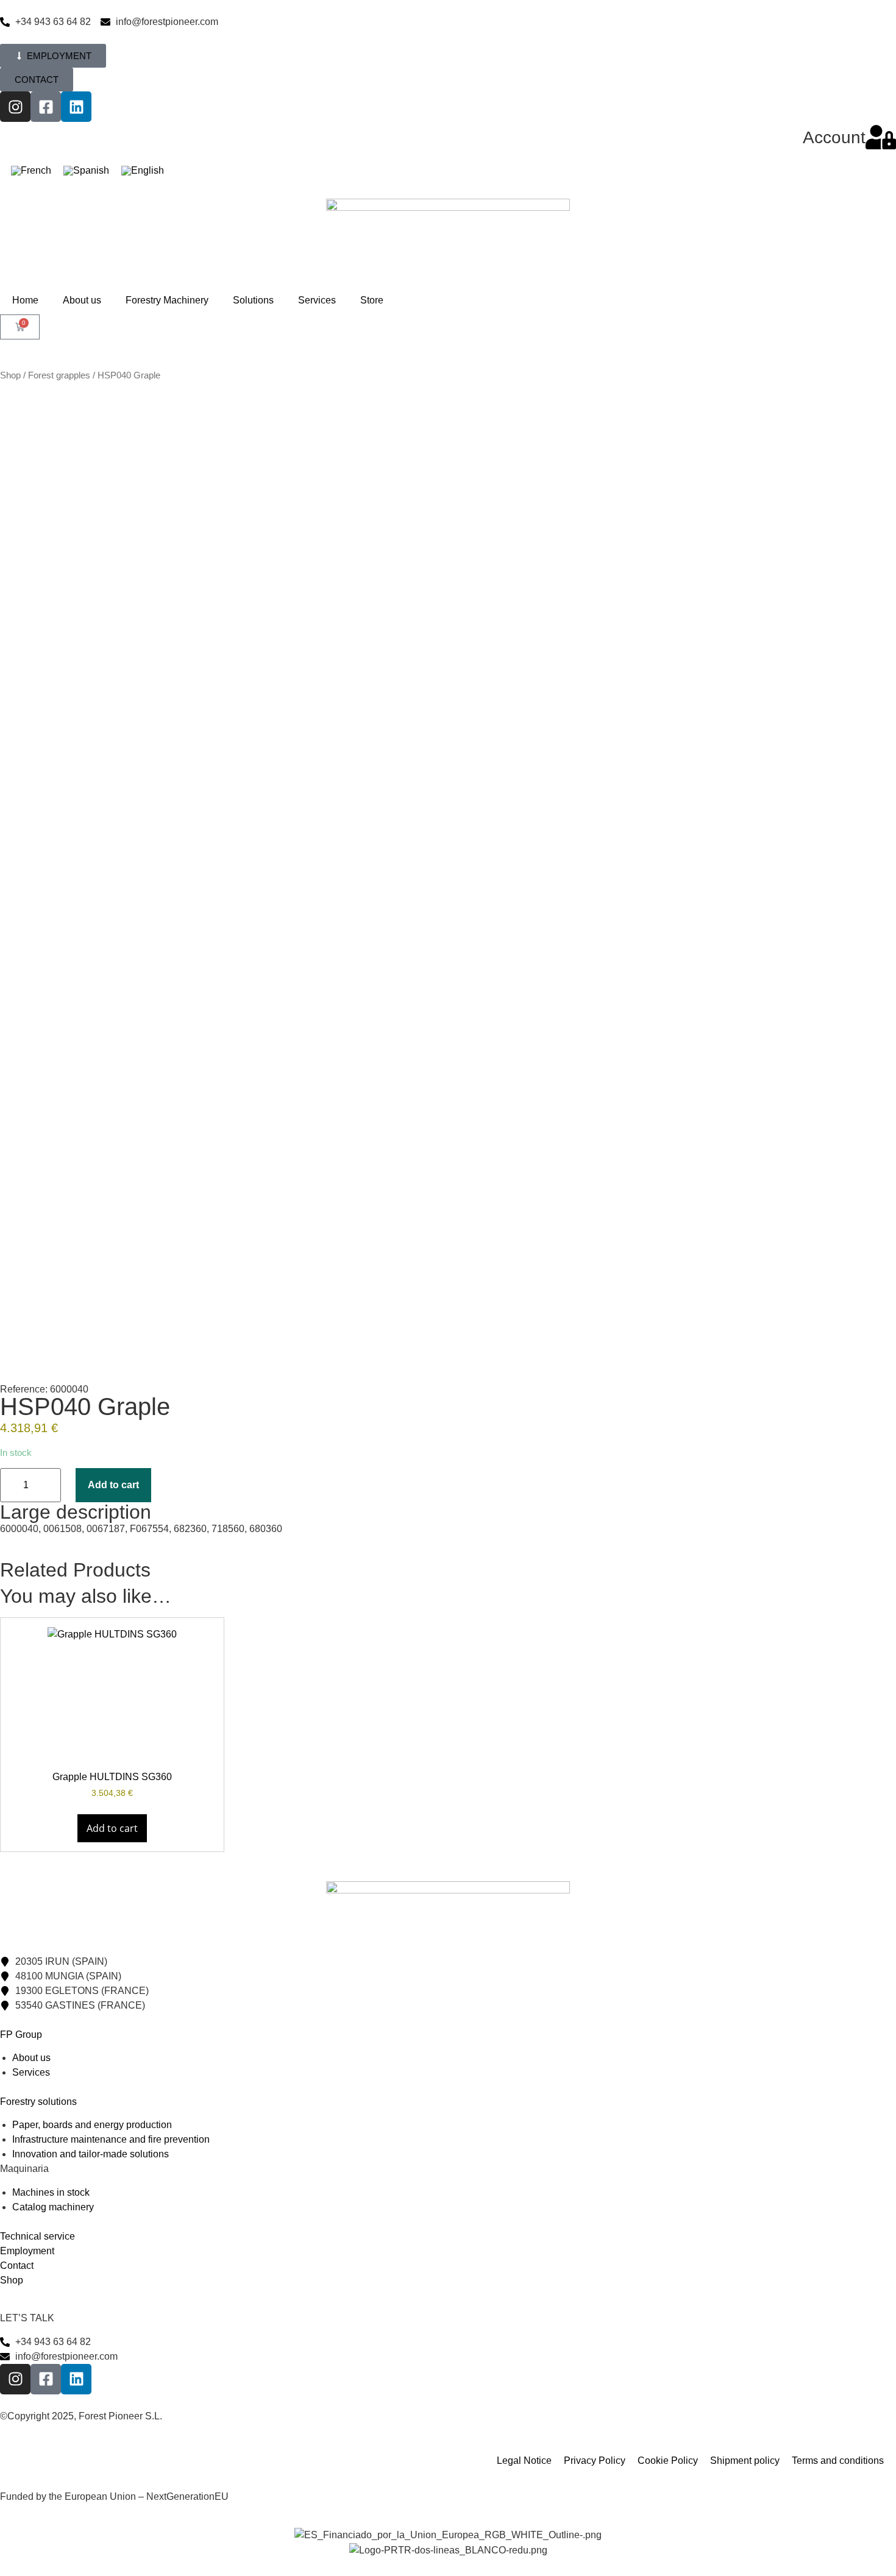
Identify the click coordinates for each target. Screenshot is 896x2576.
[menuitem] (31, 171)
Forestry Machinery (167, 300)
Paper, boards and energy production (92, 2125)
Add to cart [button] (112, 1828)
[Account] (881, 137)
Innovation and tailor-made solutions (91, 2154)
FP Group (21, 2035)
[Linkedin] (76, 107)
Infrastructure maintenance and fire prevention (111, 2139)
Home (25, 300)
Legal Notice (524, 2461)
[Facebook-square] (46, 107)
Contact (17, 2266)
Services (317, 300)
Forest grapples (59, 375)
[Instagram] (15, 107)
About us (82, 300)
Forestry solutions (38, 2102)
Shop (10, 375)
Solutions (253, 300)
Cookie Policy (668, 2461)
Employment (27, 2251)
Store (372, 300)
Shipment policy (745, 2461)
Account (834, 137)
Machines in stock (51, 2192)
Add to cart (113, 1485)
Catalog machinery (53, 2207)
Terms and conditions (838, 2461)
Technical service (37, 2236)
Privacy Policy (595, 2461)
